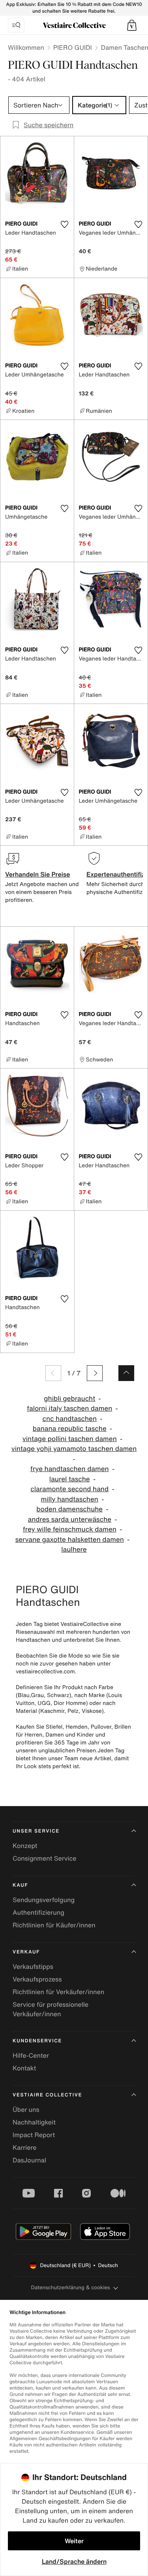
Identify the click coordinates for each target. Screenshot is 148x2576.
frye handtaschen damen (70, 1469)
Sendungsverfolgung (44, 1900)
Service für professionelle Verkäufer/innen (51, 2009)
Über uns (26, 2109)
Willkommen (26, 47)
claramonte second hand (69, 1489)
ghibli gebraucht (69, 1399)
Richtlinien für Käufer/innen (54, 1925)
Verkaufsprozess (37, 1979)
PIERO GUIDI (73, 47)
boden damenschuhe (69, 1509)
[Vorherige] (53, 1373)
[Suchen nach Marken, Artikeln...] (16, 25)
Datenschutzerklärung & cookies (70, 2287)
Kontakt (24, 2068)
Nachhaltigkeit (34, 2122)
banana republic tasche (70, 1429)
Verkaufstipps (33, 1966)
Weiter (74, 2541)
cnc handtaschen (69, 1419)
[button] (132, 25)
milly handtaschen (70, 1499)
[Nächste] (95, 1373)
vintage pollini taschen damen (70, 1439)
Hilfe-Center (31, 2055)
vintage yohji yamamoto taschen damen (74, 1449)
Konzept (25, 1846)
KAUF (20, 1885)
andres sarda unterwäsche (69, 1519)
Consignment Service (44, 1858)
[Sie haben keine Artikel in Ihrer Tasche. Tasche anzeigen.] (132, 25)
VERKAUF (26, 1952)
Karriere (25, 2147)
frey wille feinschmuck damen (70, 1529)
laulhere (74, 1550)
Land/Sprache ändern (74, 2561)
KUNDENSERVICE (37, 2041)
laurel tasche (70, 1479)
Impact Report (34, 2135)
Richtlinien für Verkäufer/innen (58, 1992)
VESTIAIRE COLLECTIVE (47, 2095)
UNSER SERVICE (36, 1831)
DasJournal (29, 2160)
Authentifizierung (38, 1912)
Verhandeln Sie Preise (38, 874)
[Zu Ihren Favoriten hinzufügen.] (65, 224)
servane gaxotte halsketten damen (70, 1540)
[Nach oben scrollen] (126, 1373)
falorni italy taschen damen (69, 1408)
